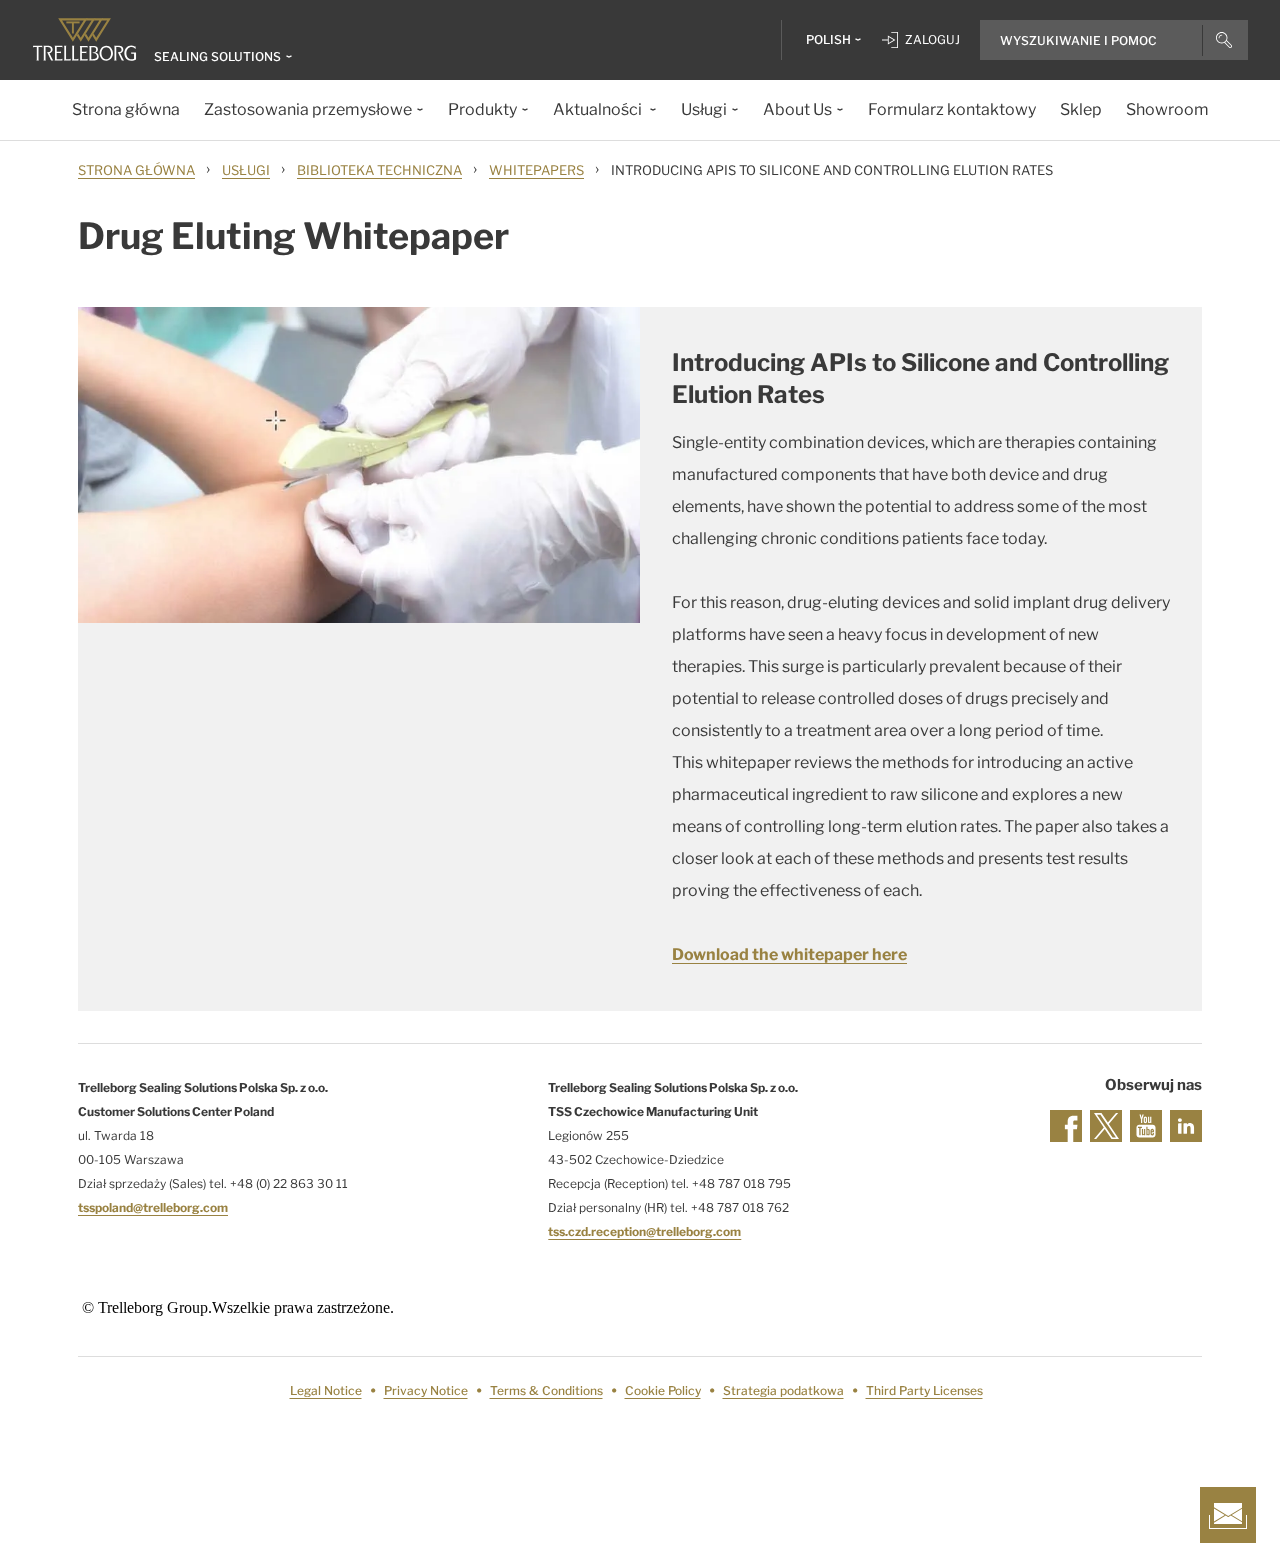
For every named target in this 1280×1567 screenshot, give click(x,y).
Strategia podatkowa (783, 1390)
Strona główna (136, 170)
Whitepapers (536, 170)
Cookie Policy (663, 1390)
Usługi (246, 170)
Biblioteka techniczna (379, 170)
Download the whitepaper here (789, 954)
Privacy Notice (426, 1390)
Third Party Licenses (924, 1390)
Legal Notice (326, 1390)
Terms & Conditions (546, 1390)
